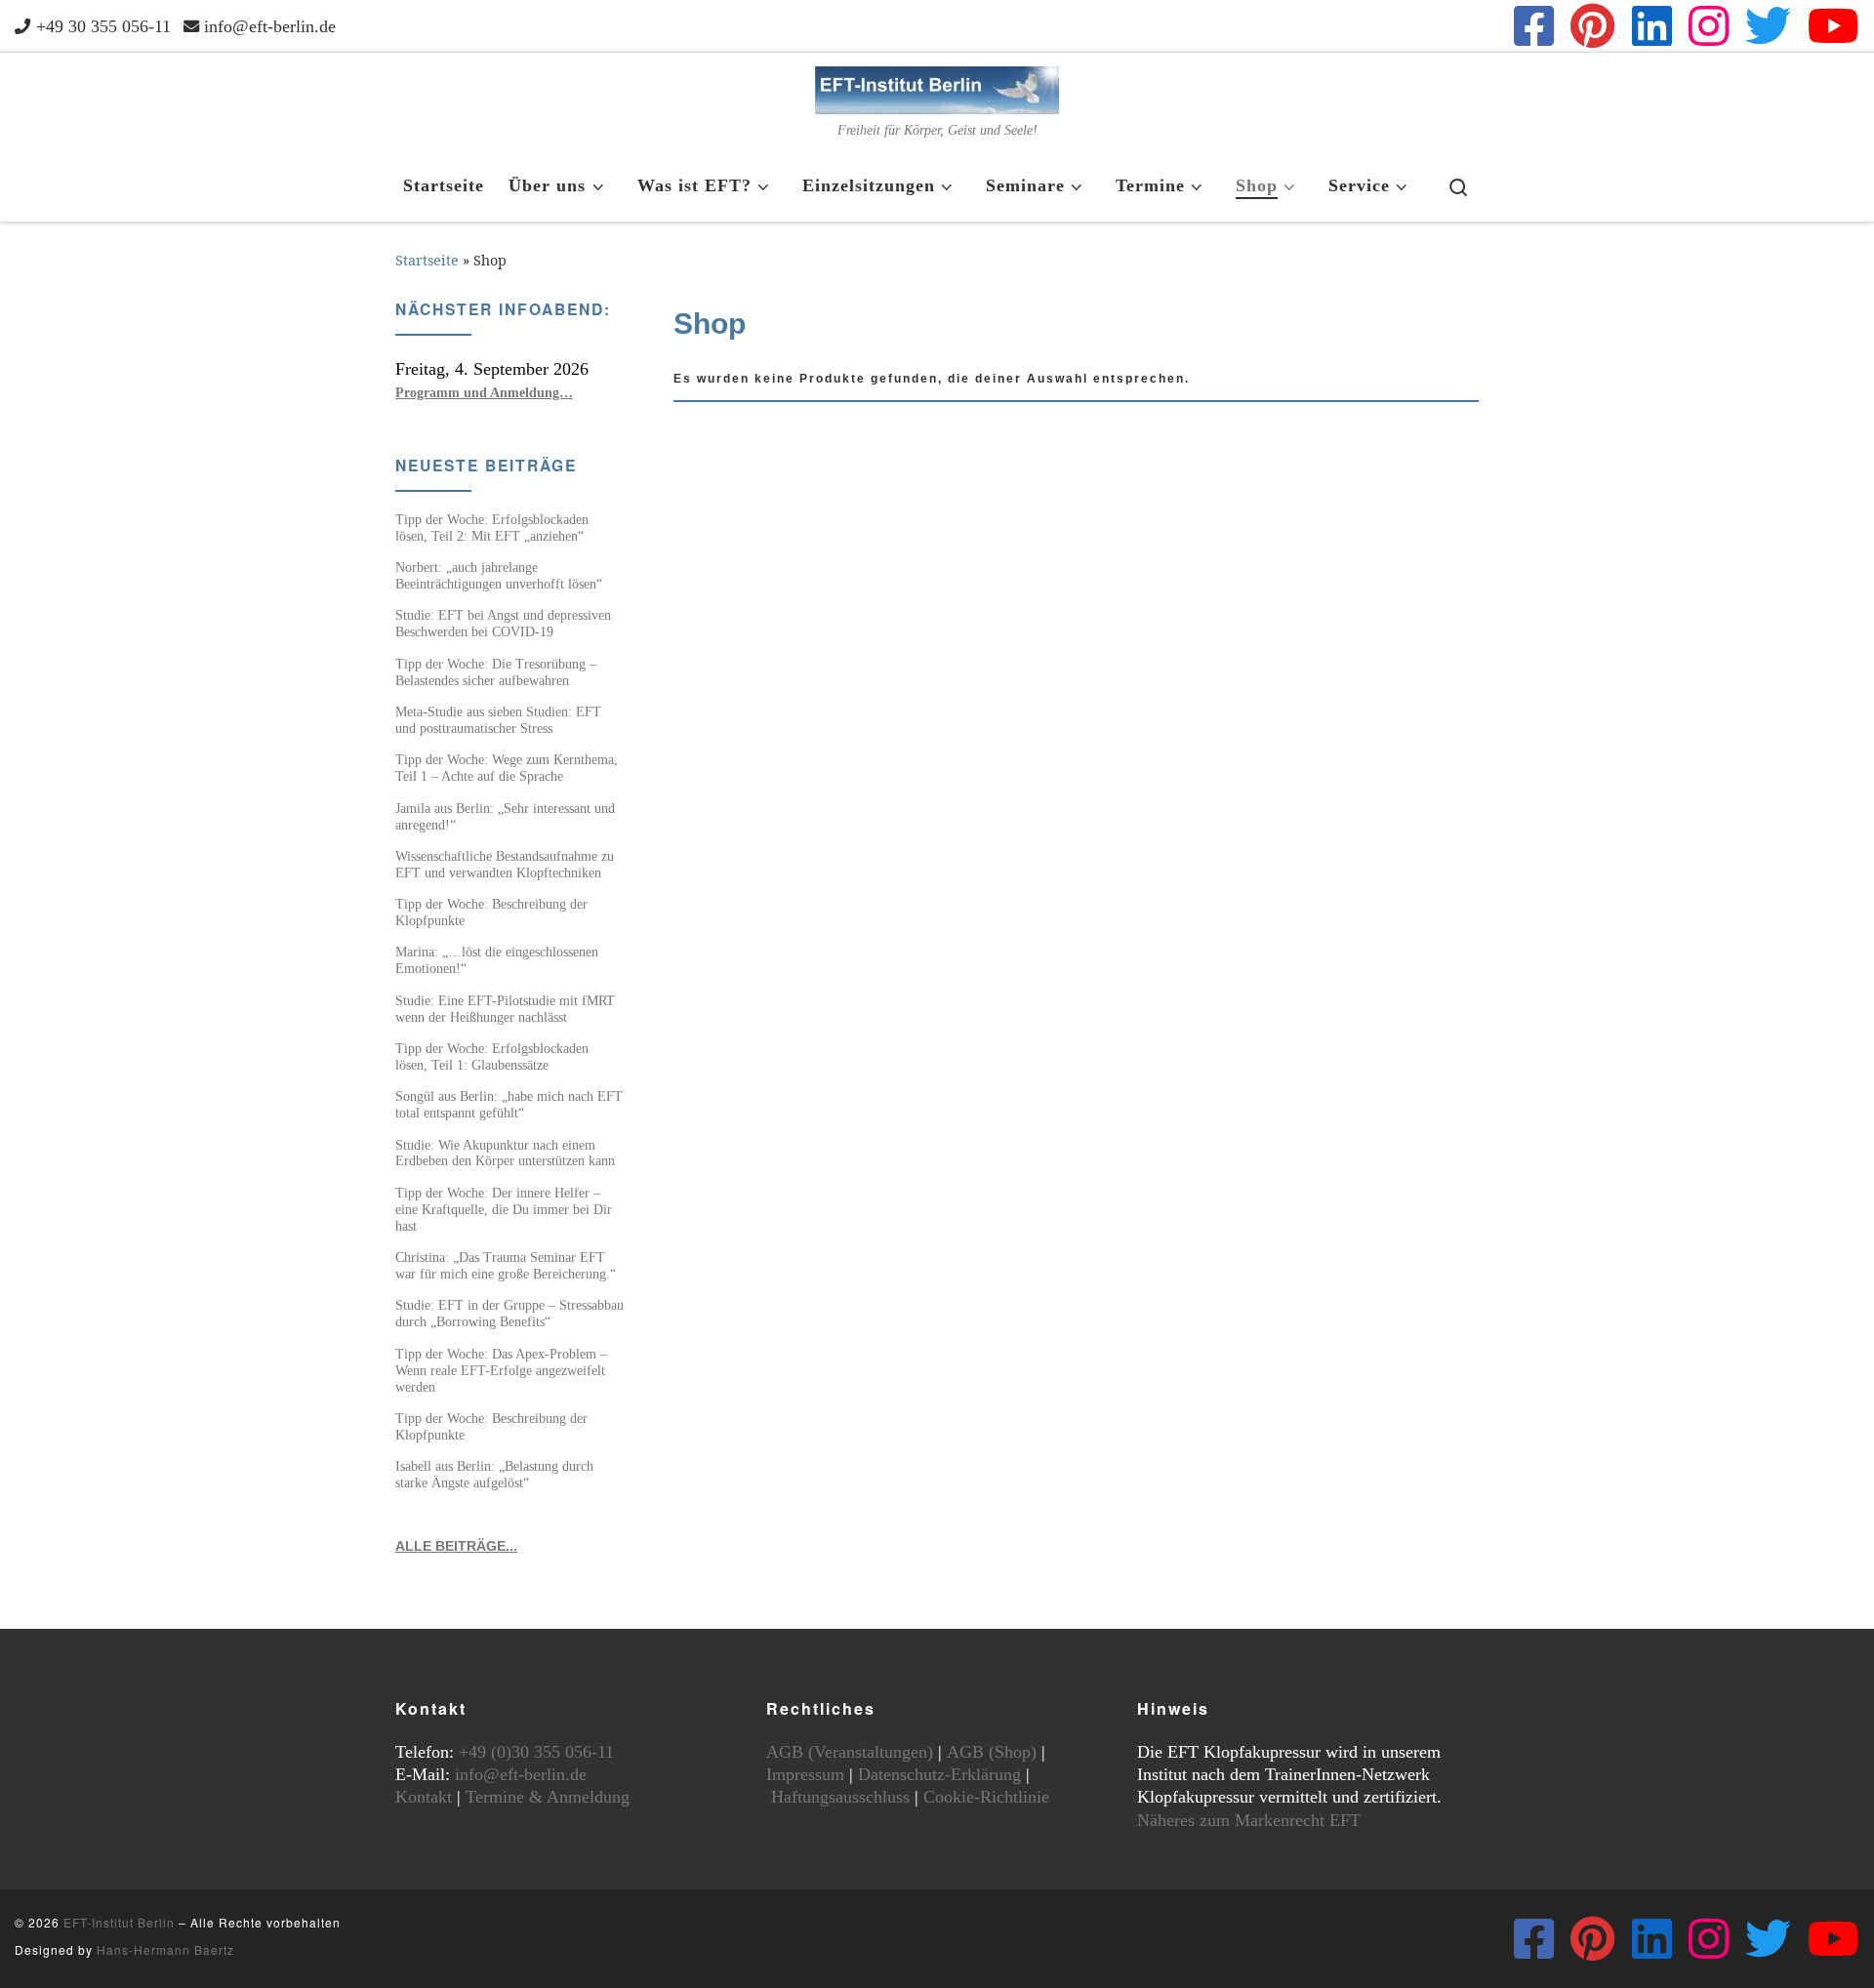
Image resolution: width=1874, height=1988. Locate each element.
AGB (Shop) (992, 1752)
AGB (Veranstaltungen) (850, 1752)
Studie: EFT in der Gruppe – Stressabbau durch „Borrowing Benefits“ (509, 1313)
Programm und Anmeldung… (484, 392)
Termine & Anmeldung (548, 1797)
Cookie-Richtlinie (986, 1797)
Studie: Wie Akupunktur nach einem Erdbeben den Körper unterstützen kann (505, 1153)
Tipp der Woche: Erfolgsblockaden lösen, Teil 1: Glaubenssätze (492, 1056)
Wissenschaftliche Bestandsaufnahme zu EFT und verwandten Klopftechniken (505, 864)
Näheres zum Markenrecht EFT (1249, 1820)
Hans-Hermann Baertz (165, 1949)
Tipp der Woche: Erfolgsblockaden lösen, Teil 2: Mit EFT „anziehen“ (492, 527)
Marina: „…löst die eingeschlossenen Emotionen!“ (497, 960)
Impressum (805, 1774)
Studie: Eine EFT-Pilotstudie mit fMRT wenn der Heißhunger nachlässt (505, 1009)
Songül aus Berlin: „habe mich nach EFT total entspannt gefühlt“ (509, 1104)
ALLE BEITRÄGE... (456, 1546)
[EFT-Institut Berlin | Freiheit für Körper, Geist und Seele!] (937, 87)
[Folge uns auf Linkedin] (1652, 26)
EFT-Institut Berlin (119, 1922)
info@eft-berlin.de (521, 1774)
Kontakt (424, 1797)
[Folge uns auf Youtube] (1833, 26)
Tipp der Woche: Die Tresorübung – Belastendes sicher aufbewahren (496, 672)
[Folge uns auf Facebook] (1534, 26)
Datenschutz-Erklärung (939, 1774)
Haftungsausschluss (840, 1797)
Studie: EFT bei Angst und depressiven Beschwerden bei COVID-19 (503, 623)
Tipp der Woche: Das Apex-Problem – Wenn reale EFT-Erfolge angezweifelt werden (501, 1370)
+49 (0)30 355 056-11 (536, 1752)
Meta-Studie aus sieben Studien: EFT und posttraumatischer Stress (498, 720)
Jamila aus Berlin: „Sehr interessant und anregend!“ (505, 816)
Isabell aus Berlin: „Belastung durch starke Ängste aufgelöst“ (494, 1474)
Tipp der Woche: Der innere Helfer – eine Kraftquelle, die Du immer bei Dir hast (504, 1209)
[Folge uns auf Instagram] (1709, 26)
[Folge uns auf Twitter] (1768, 26)
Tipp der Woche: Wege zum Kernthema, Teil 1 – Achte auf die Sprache (507, 768)
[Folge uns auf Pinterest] (1593, 26)
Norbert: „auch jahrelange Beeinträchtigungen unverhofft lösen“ (499, 575)
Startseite (427, 260)
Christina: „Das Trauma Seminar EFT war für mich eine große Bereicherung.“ (506, 1265)
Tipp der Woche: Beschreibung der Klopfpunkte (491, 912)
